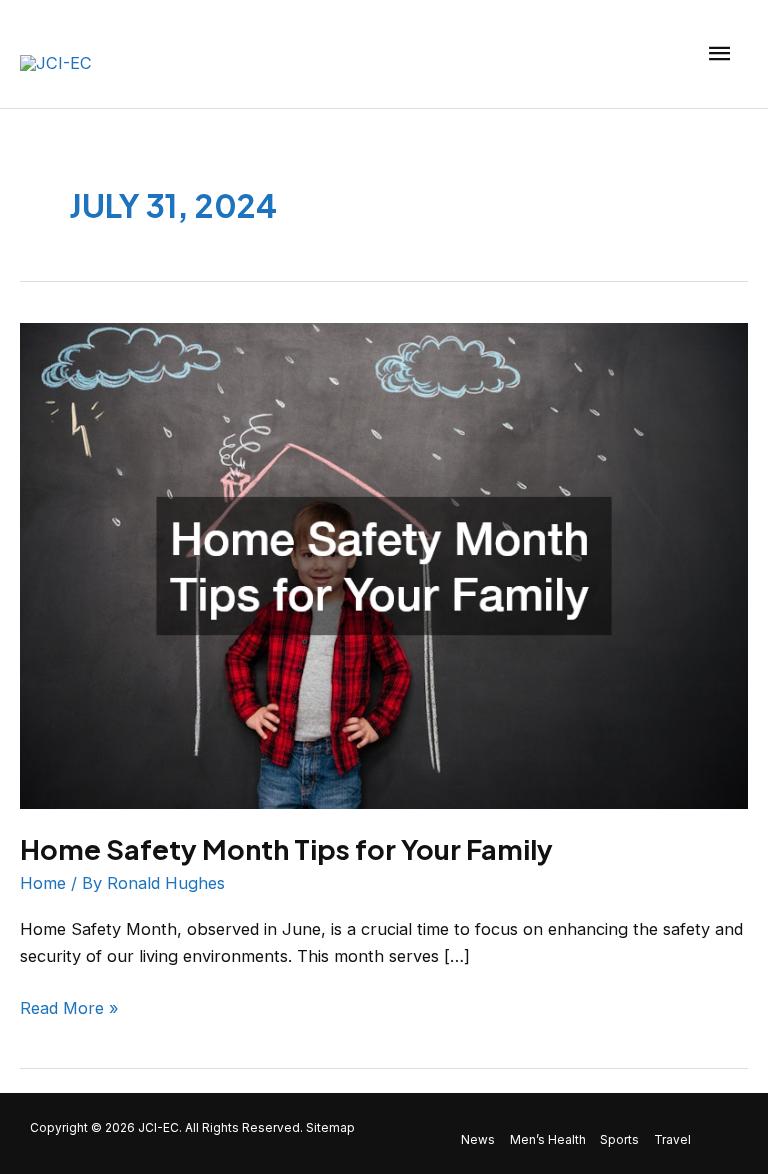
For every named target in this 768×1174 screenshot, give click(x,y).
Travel (672, 1140)
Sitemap (330, 1128)
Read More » (69, 1006)
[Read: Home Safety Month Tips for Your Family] (384, 564)
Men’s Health (548, 1140)
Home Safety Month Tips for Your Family (286, 849)
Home (43, 883)
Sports (619, 1140)
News (478, 1140)
